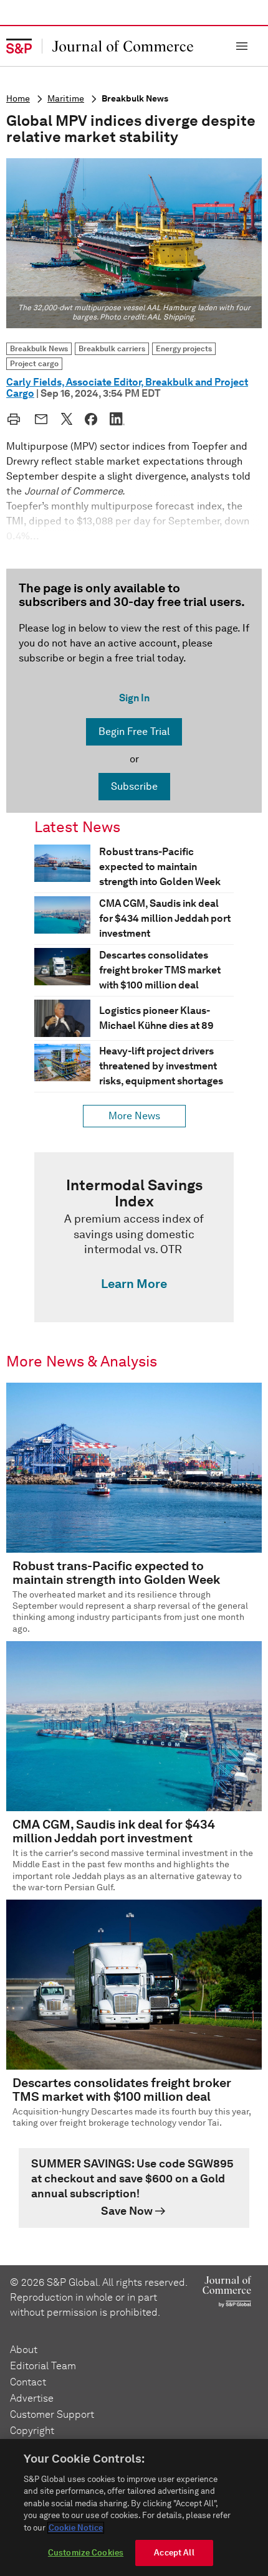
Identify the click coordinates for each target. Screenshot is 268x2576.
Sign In (134, 698)
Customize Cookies (86, 2553)
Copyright (32, 2431)
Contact (28, 2382)
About (24, 2350)
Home (18, 99)
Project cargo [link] (34, 363)
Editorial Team (43, 2366)
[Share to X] (67, 419)
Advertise (32, 2398)
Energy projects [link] (184, 348)
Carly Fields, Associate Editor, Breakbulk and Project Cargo (127, 388)
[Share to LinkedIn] (117, 419)
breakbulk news (135, 99)
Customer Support (52, 2414)
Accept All (174, 2553)
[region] (134, 2507)
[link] (134, 1237)
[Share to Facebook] (91, 419)
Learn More (134, 1284)
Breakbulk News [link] (39, 348)
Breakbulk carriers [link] (112, 348)
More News (134, 1116)
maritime (66, 99)
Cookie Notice (76, 2528)
